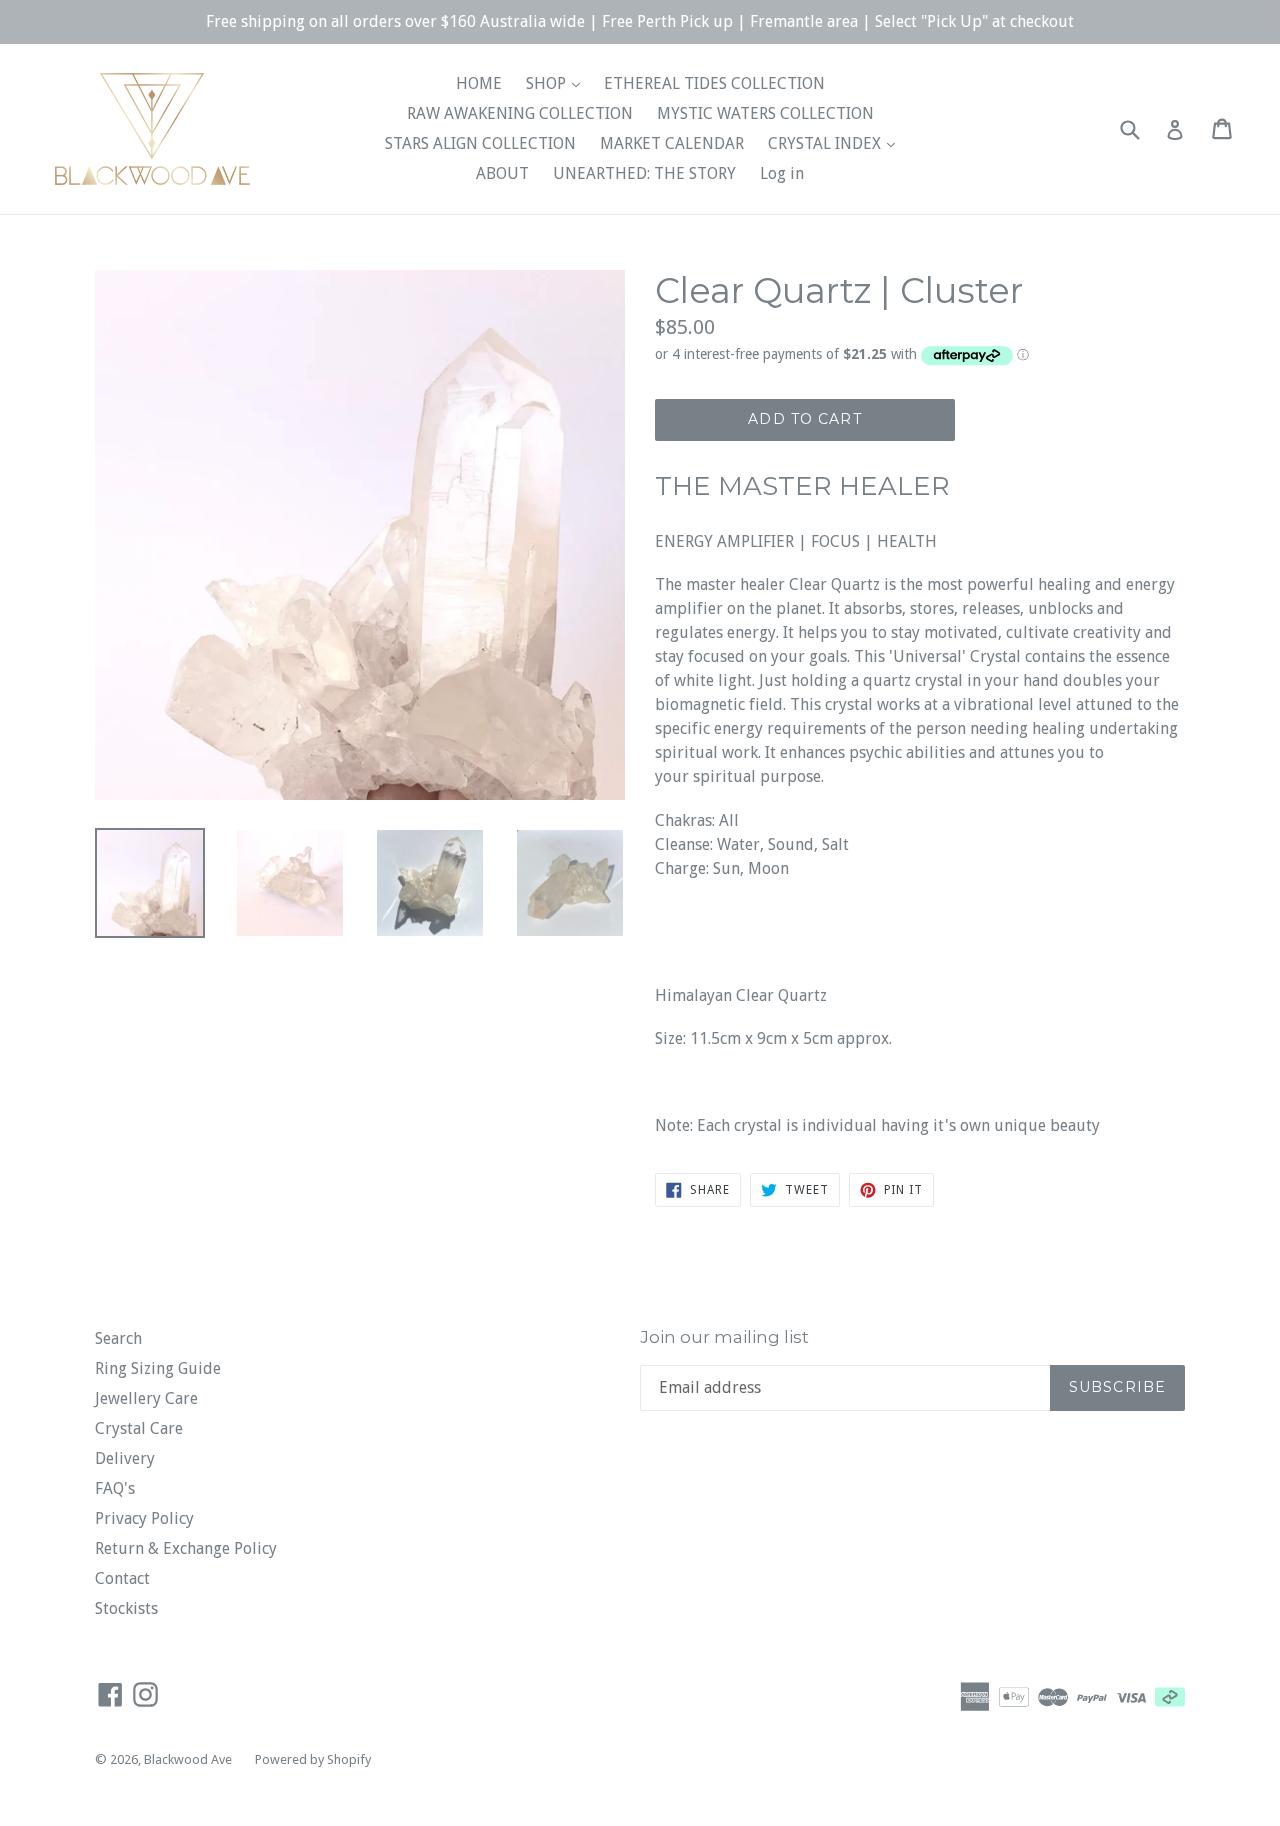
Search (118, 1338)
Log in (782, 173)
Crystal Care (139, 1428)
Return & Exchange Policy (186, 1548)
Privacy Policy (144, 1518)
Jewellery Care (146, 1398)
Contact (122, 1578)
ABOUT (502, 173)
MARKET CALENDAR (672, 143)
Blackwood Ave (189, 1759)
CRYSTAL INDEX (826, 143)
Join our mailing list (724, 1337)
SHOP (548, 83)
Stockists (126, 1608)
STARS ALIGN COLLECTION (480, 143)
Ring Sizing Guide (158, 1368)
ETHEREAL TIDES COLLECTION (714, 83)
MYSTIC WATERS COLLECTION (765, 113)
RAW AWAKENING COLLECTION (520, 113)
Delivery (125, 1458)
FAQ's (115, 1488)
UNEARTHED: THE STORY (644, 173)
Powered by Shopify (313, 1759)
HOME (479, 83)
